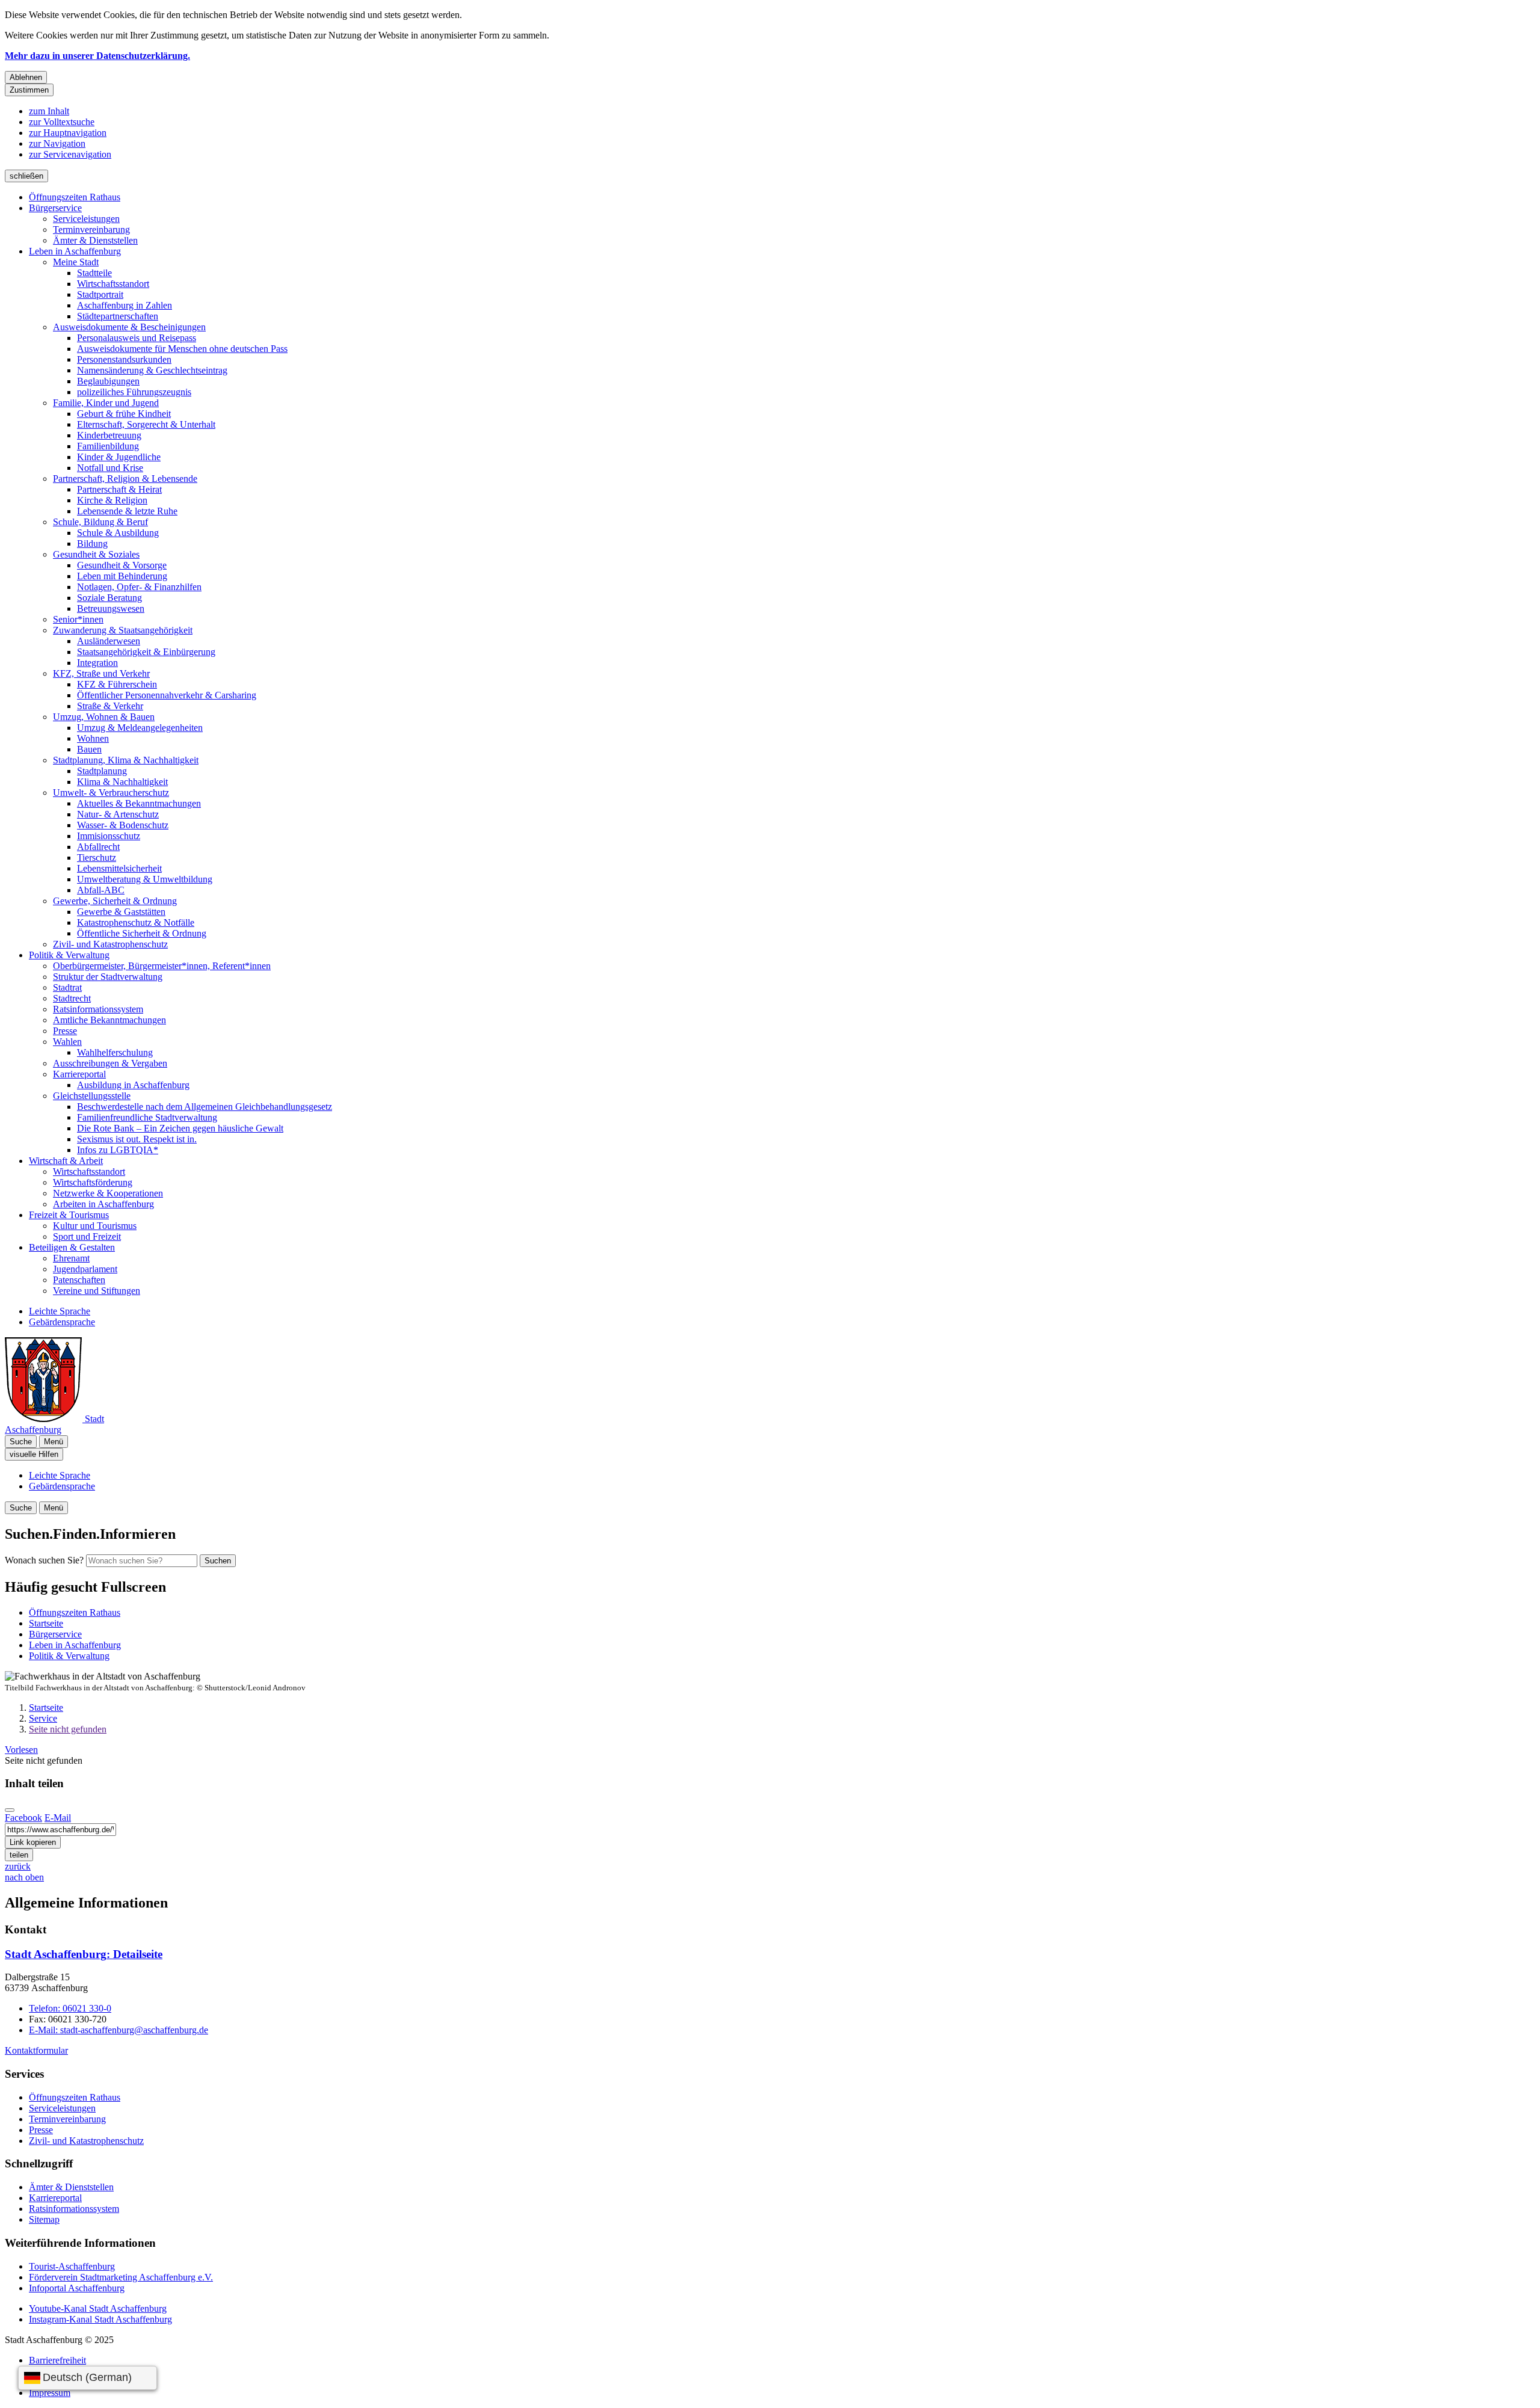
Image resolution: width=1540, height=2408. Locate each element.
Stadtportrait (100, 294)
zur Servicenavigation (70, 154)
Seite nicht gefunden (68, 1729)
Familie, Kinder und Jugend (106, 403)
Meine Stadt (76, 262)
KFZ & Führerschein (117, 684)
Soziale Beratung (109, 598)
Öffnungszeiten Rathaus (75, 197)
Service (43, 1718)
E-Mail (58, 1818)
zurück (18, 1866)
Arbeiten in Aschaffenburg (103, 1204)
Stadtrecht (72, 998)
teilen (19, 1855)
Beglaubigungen (108, 381)
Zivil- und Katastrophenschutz (110, 944)
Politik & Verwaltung (69, 955)
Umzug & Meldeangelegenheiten (140, 728)
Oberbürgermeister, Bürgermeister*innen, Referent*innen (162, 966)
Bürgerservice (55, 208)
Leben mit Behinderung (122, 576)
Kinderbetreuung (109, 435)
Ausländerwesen (109, 641)
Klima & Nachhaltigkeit (122, 782)
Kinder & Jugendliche (119, 457)
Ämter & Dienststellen (95, 240)
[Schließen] (10, 1810)
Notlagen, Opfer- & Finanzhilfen (139, 587)
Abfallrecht (98, 847)
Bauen (89, 749)
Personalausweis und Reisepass (137, 338)
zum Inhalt (49, 111)
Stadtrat (67, 987)
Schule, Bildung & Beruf (100, 522)
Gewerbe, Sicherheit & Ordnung (115, 901)
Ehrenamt (71, 1258)
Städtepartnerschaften (118, 316)
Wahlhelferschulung (115, 1052)
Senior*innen (78, 619)
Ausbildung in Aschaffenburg (133, 1085)
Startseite (46, 1707)
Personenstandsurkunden (124, 359)
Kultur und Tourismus (95, 1226)
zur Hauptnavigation (68, 133)
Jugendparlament (85, 1269)
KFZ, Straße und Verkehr (101, 673)
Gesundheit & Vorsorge (122, 565)
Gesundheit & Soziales (96, 554)
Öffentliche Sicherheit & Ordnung (142, 933)
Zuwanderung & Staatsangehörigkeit (123, 630)
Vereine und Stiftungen (97, 1291)
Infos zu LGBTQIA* (118, 1150)
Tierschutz (97, 858)
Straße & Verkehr (110, 706)
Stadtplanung (102, 771)
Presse (65, 1031)
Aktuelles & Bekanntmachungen (139, 803)
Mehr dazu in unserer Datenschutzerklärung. (97, 56)
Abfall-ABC (101, 890)
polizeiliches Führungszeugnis (134, 392)
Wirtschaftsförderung (93, 1182)
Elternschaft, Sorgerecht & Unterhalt (146, 424)
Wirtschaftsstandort (113, 284)
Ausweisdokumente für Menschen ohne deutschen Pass (182, 349)
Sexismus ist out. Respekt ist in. (137, 1139)
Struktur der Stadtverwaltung (108, 977)
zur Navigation (57, 143)
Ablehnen (26, 77)
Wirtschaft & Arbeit (66, 1161)
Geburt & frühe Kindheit (124, 414)
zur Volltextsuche (62, 122)
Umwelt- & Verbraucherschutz (111, 793)
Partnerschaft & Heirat (119, 489)
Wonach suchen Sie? (44, 1560)
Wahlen (67, 1042)
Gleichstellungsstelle (92, 1096)
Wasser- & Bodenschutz (123, 825)
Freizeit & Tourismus (69, 1215)
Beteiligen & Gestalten (72, 1247)
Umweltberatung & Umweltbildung (145, 879)
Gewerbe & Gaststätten (121, 912)
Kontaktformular (36, 2050)
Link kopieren (33, 1842)
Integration (97, 663)
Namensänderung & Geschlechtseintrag (152, 370)
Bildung (92, 543)
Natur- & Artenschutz (118, 814)
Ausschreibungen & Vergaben (110, 1063)
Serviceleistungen (86, 219)
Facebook (23, 1818)
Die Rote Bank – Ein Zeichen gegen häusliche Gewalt (180, 1128)
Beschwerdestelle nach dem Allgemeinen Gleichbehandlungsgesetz (205, 1107)
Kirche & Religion (112, 500)
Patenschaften (79, 1280)
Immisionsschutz (109, 836)
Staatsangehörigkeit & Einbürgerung (146, 652)
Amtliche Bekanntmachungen (109, 1020)
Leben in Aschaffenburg (75, 251)
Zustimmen (29, 90)
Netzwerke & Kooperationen (108, 1193)
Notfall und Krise (110, 468)
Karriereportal (79, 1074)
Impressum (50, 2393)
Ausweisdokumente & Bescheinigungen (129, 327)
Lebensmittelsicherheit (119, 868)
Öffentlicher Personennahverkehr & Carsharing (167, 695)
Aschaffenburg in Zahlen (125, 305)
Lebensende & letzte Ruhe (127, 511)
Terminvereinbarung (91, 229)
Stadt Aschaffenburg (84, 1954)
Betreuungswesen (111, 608)
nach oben (24, 1877)
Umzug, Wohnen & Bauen (104, 717)
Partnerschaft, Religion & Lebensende (125, 479)
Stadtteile (94, 273)
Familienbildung (108, 446)
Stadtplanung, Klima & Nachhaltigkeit (126, 760)
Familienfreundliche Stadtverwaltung (147, 1117)
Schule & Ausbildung (118, 533)
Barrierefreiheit (57, 2360)
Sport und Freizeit (87, 1236)
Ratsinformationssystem (98, 1009)
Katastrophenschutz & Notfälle (136, 922)
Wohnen (93, 738)
